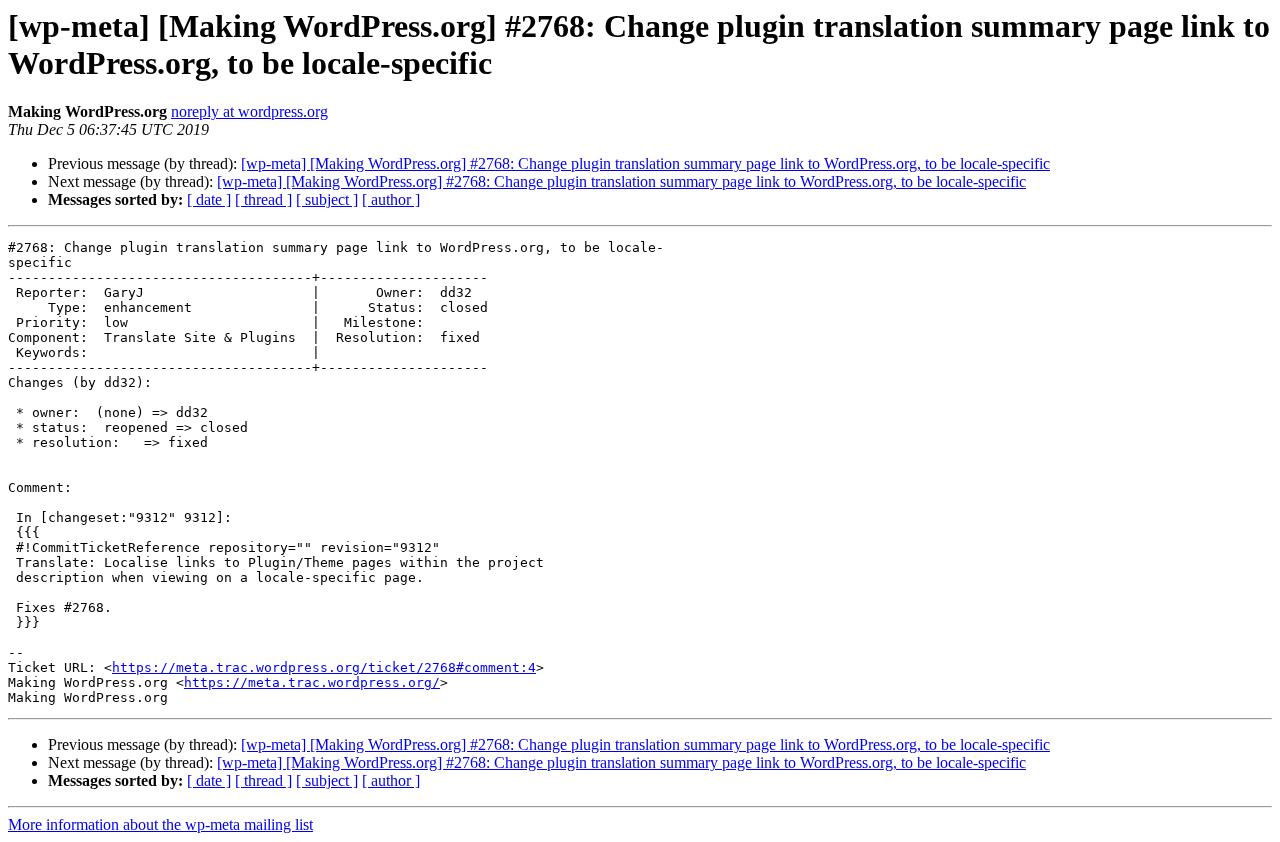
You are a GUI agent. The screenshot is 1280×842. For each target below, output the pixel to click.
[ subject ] (327, 199)
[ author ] (391, 199)
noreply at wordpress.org (249, 111)
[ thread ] (263, 199)
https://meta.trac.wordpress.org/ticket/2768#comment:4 (324, 667)
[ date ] (209, 199)
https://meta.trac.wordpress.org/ (312, 682)
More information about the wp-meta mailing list (160, 824)
